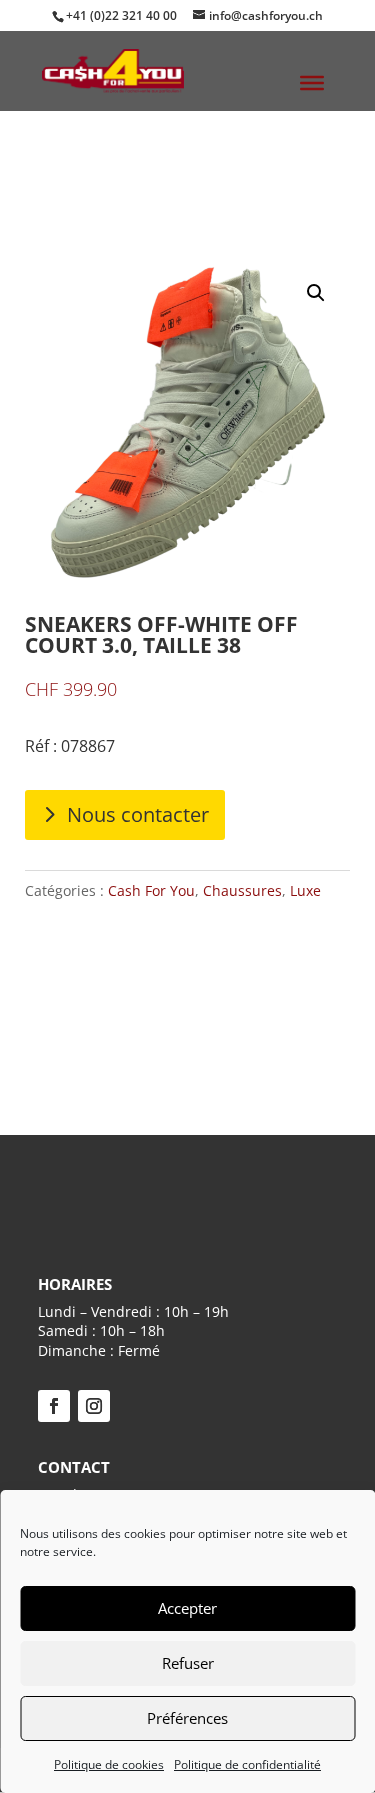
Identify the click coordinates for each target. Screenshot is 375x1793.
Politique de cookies (109, 1764)
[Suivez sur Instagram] (94, 1406)
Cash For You (151, 890)
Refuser (188, 1663)
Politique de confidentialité (247, 1764)
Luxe (305, 890)
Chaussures (242, 890)
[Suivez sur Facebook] (54, 1406)
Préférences (187, 1718)
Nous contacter (138, 814)
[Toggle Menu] (312, 83)
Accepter (187, 1608)
